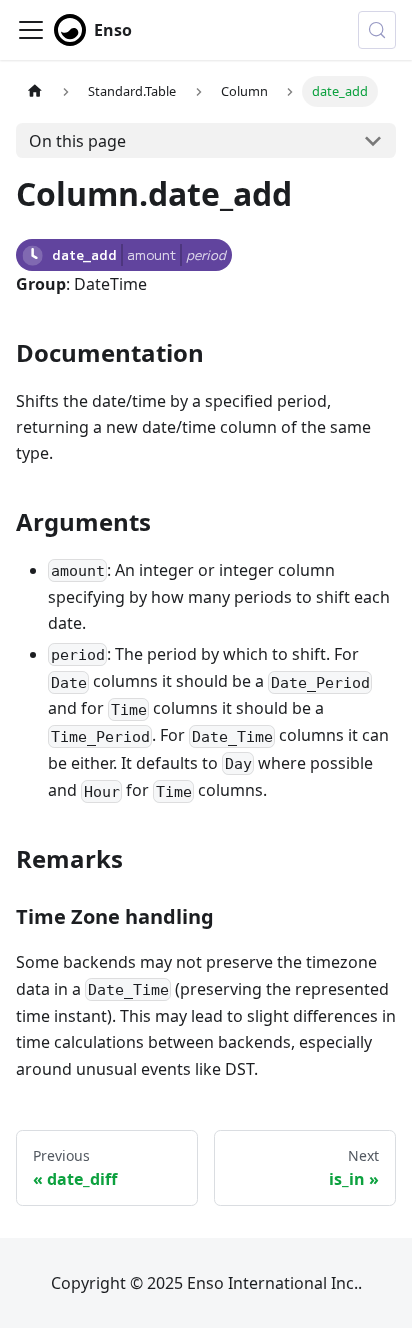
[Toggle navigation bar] (31, 30)
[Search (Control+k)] (377, 30)
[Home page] (35, 91)
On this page (77, 141)
